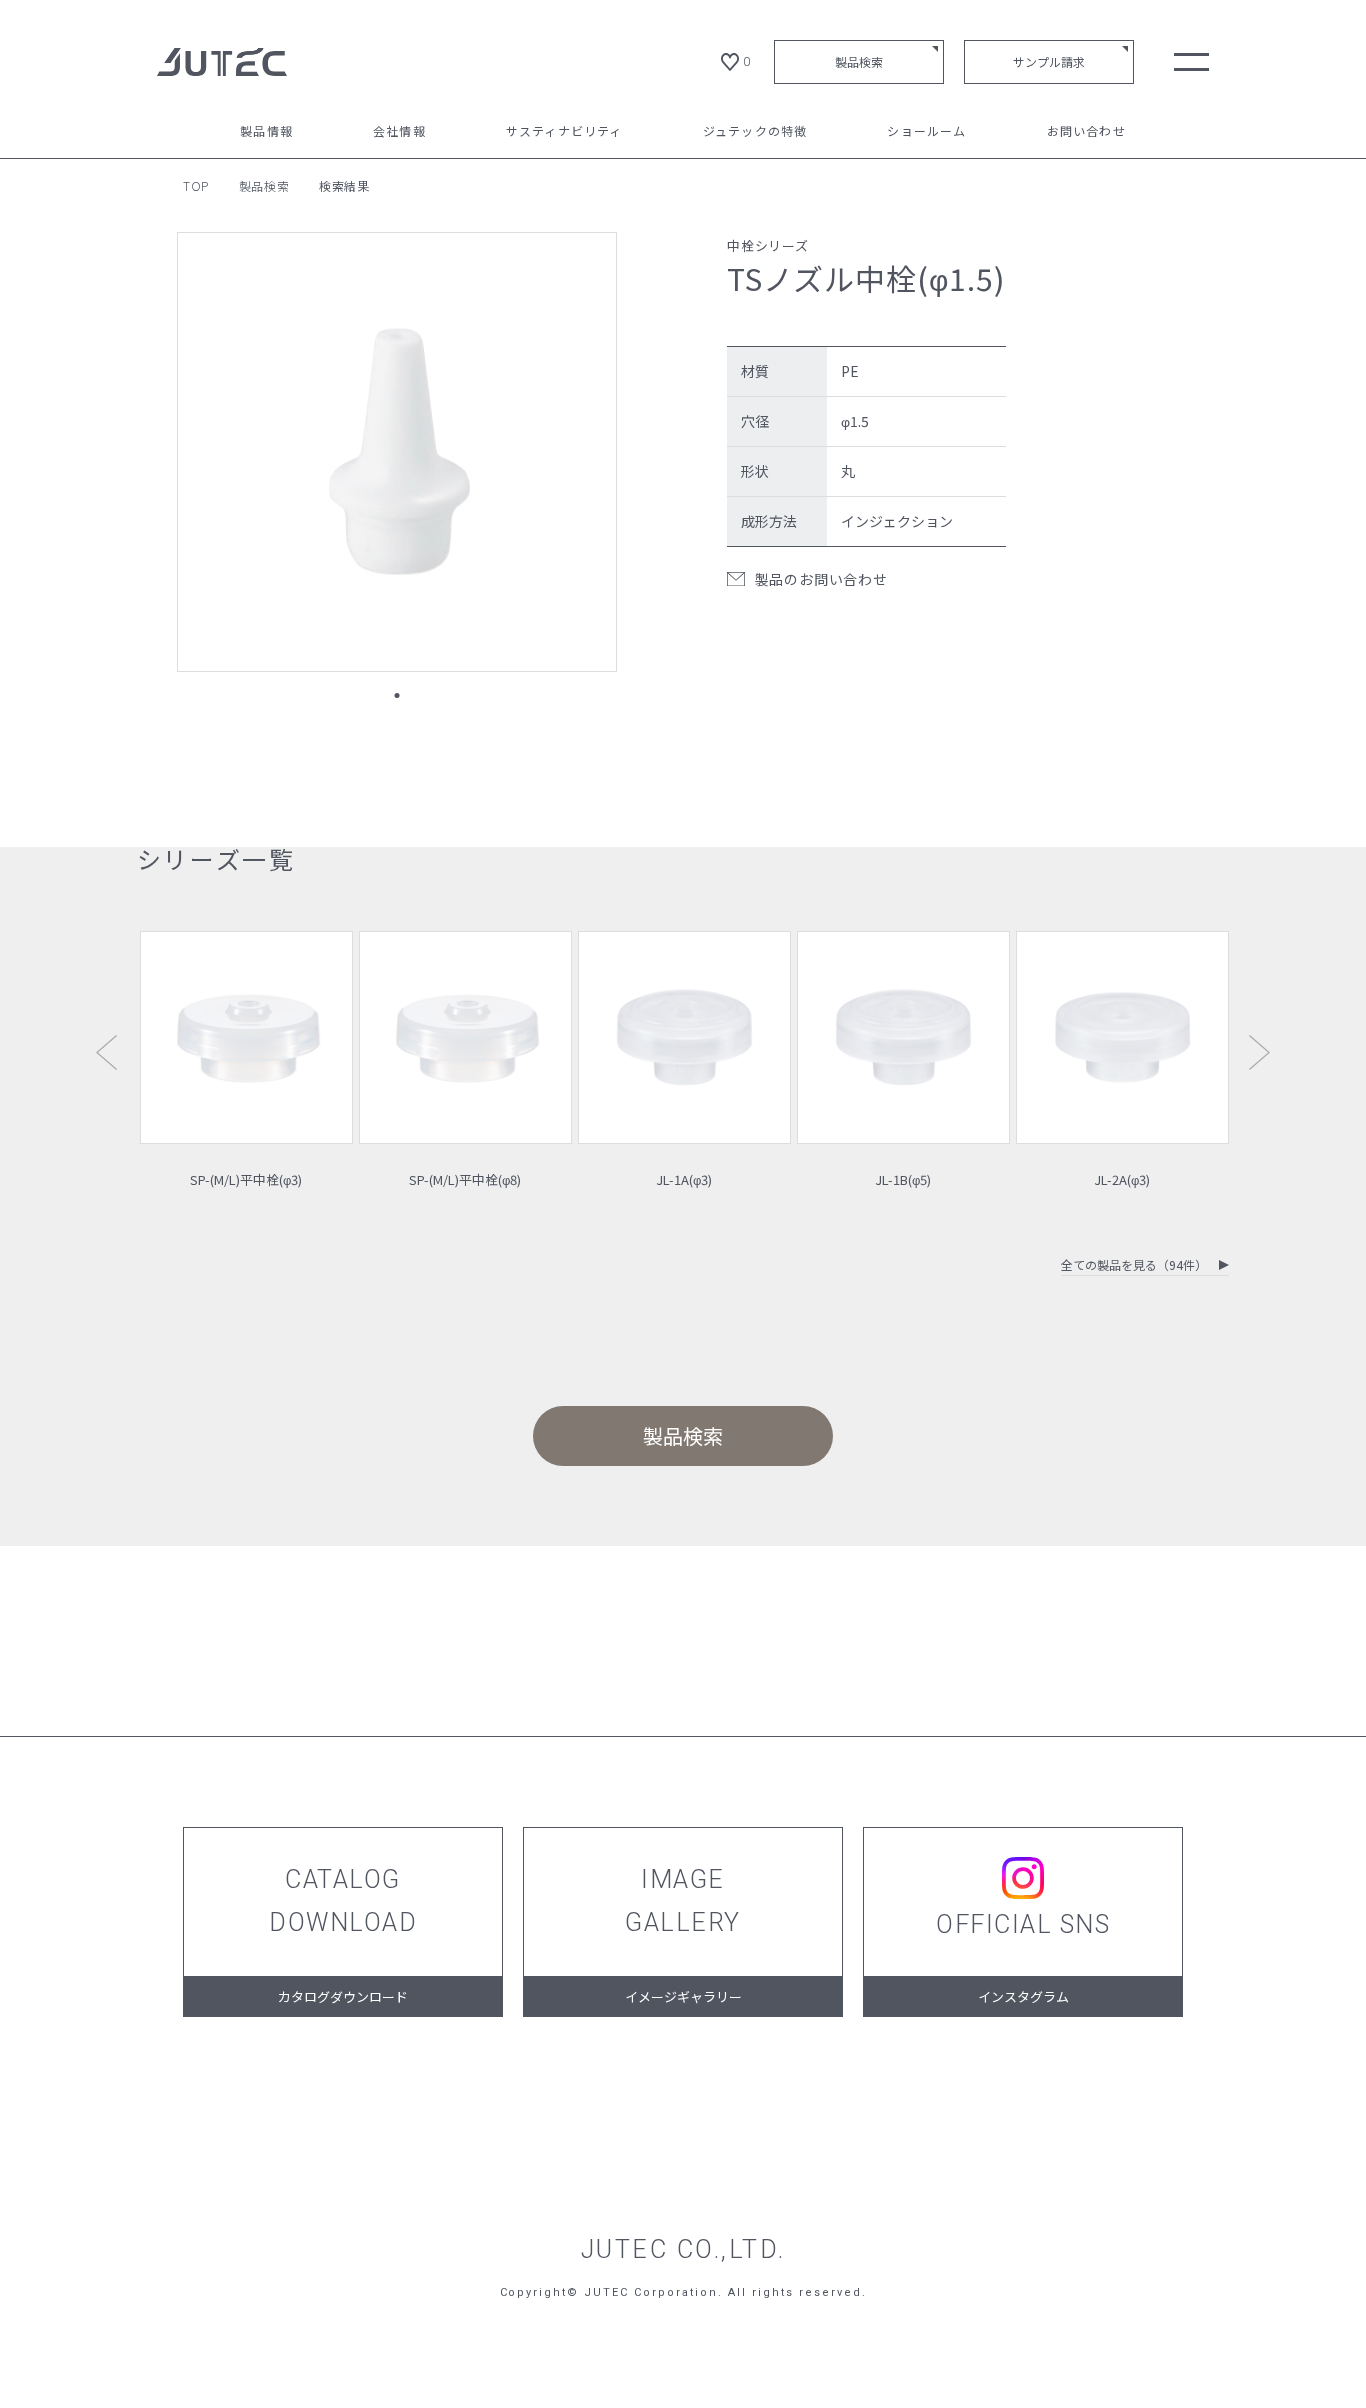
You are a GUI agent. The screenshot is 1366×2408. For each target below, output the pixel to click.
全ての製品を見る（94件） (1134, 1266)
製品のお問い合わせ (821, 579)
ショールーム (926, 132)
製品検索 (859, 61)
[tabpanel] (397, 452)
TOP (196, 185)
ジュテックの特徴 (755, 132)
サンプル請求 (1049, 61)
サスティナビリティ (564, 132)
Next (1259, 1052)
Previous (106, 1052)
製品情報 (266, 132)
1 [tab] (396, 695)
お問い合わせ (1086, 132)
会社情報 (399, 132)
